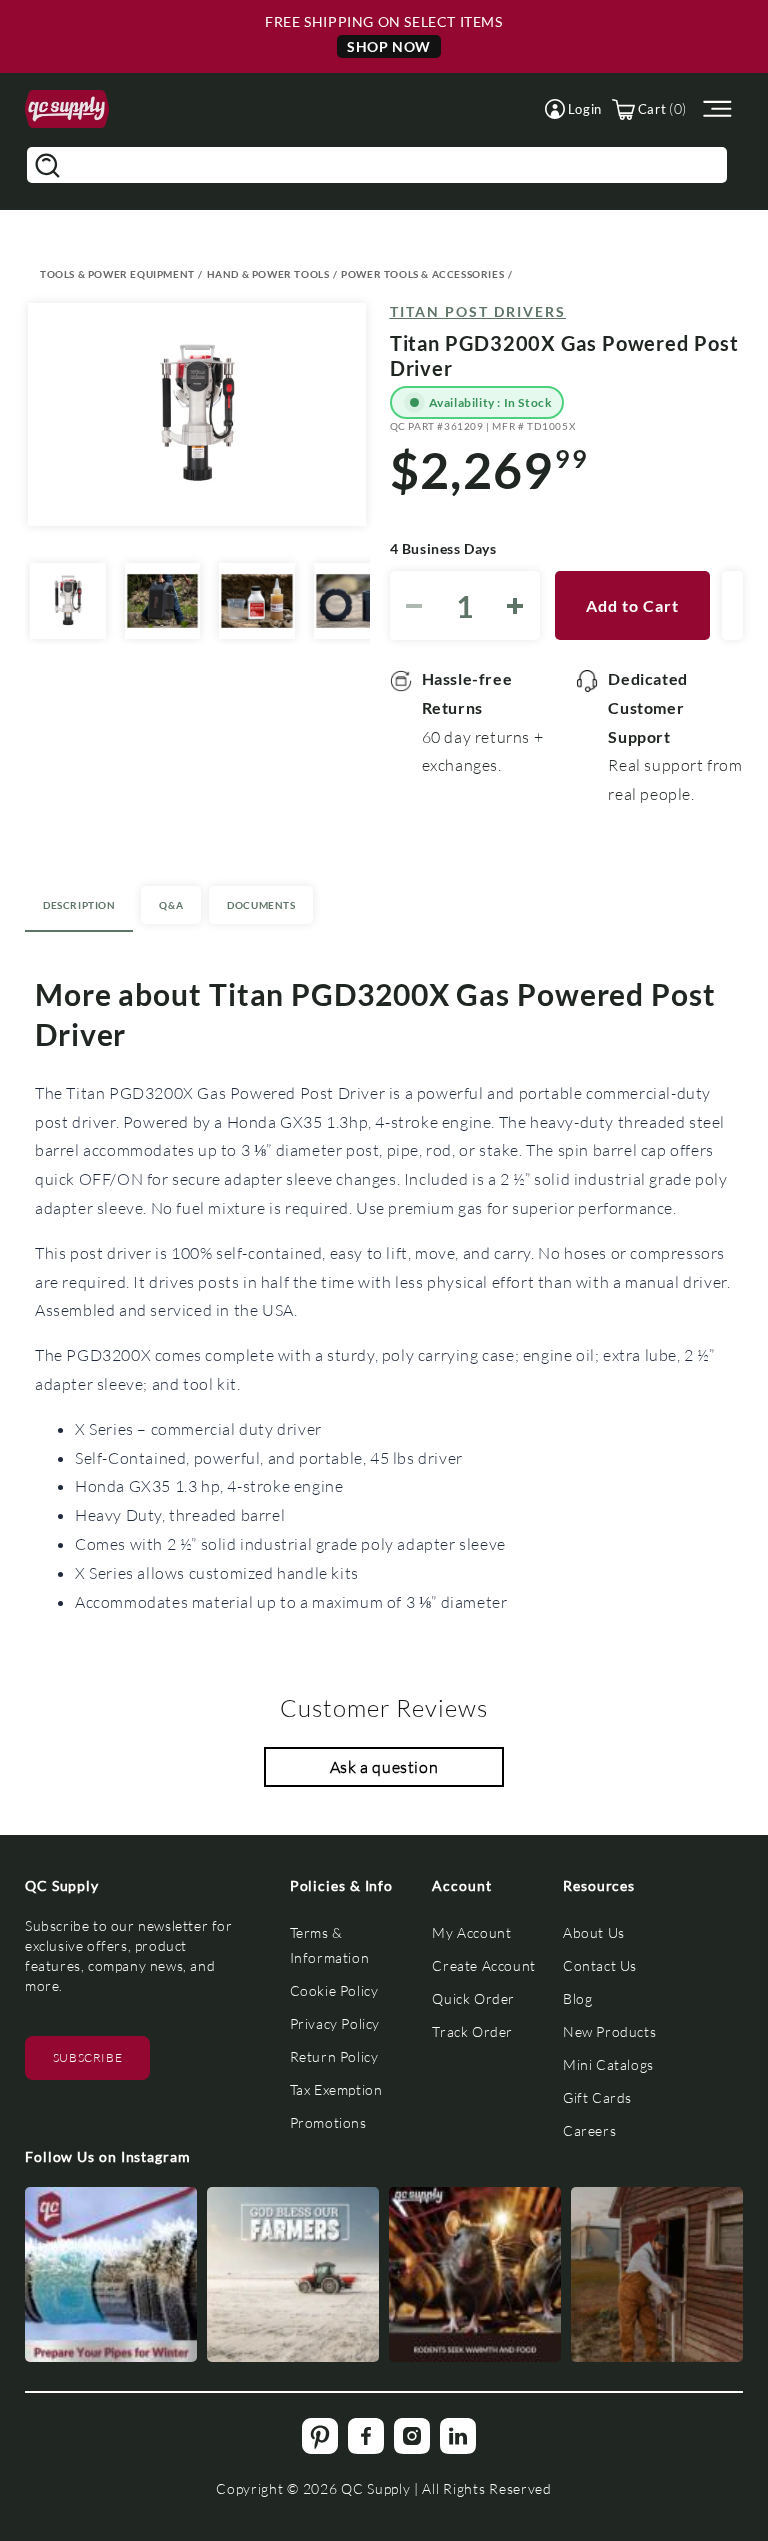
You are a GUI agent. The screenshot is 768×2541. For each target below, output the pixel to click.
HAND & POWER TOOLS (268, 274)
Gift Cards (597, 2097)
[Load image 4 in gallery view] (352, 601)
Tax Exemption (336, 2089)
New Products (609, 2031)
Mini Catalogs (608, 2064)
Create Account (483, 1965)
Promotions (328, 2122)
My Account (471, 1932)
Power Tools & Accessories (422, 274)
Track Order (472, 2031)
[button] (573, 109)
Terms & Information (330, 1945)
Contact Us (600, 1965)
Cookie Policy (334, 1990)
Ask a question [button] (384, 1766)
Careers (589, 2130)
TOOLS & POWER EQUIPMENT (117, 274)
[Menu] (715, 109)
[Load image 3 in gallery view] (257, 601)
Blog (577, 1998)
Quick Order (473, 1998)
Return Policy (334, 2056)
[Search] (47, 165)
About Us (594, 1932)
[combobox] (377, 165)
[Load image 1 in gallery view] (68, 601)
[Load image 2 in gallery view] (163, 601)
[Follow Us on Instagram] (111, 2274)
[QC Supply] (67, 109)
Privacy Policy (335, 2023)
